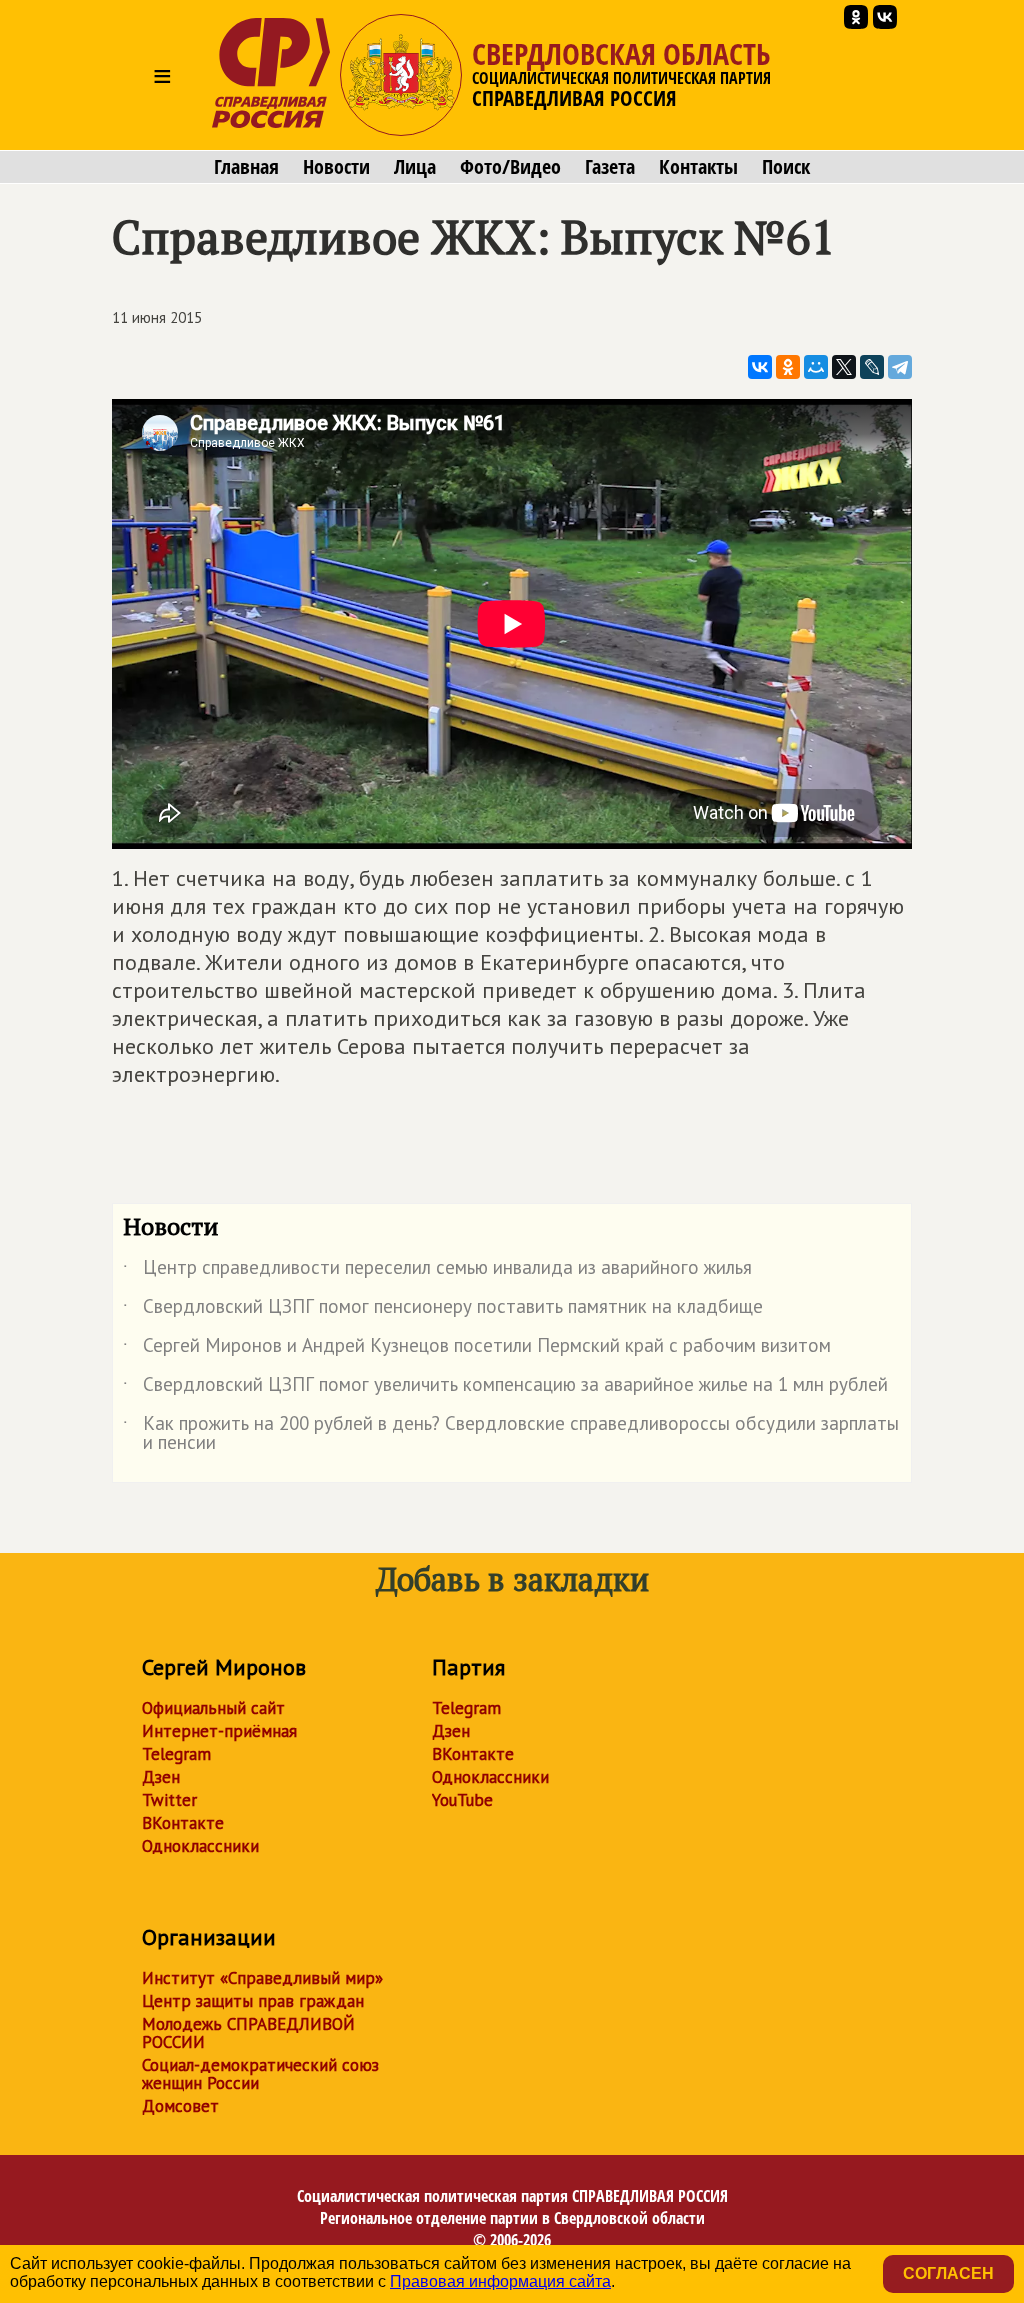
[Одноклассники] (788, 367)
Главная (246, 167)
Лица (415, 167)
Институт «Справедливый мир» (262, 1978)
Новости (336, 167)
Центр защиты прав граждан (253, 2001)
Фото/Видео (510, 167)
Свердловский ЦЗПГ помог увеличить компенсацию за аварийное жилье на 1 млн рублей (505, 1388)
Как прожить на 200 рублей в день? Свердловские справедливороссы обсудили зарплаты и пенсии (511, 1434)
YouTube (462, 1800)
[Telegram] (900, 367)
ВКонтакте (183, 1823)
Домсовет (180, 2106)
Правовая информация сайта (500, 2281)
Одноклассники (200, 1846)
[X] (844, 367)
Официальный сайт (213, 1708)
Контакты (698, 167)
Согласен (948, 2273)
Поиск (786, 167)
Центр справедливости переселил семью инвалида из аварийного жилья (437, 1271)
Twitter (169, 1800)
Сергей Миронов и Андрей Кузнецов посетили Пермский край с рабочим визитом (477, 1349)
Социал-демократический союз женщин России (260, 2074)
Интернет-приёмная (219, 1731)
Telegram (176, 1754)
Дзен (161, 1777)
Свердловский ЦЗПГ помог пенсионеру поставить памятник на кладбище (443, 1310)
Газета (610, 167)
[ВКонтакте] (760, 367)
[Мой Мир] (816, 367)
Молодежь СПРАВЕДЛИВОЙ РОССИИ (248, 2033)
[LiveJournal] (872, 367)
